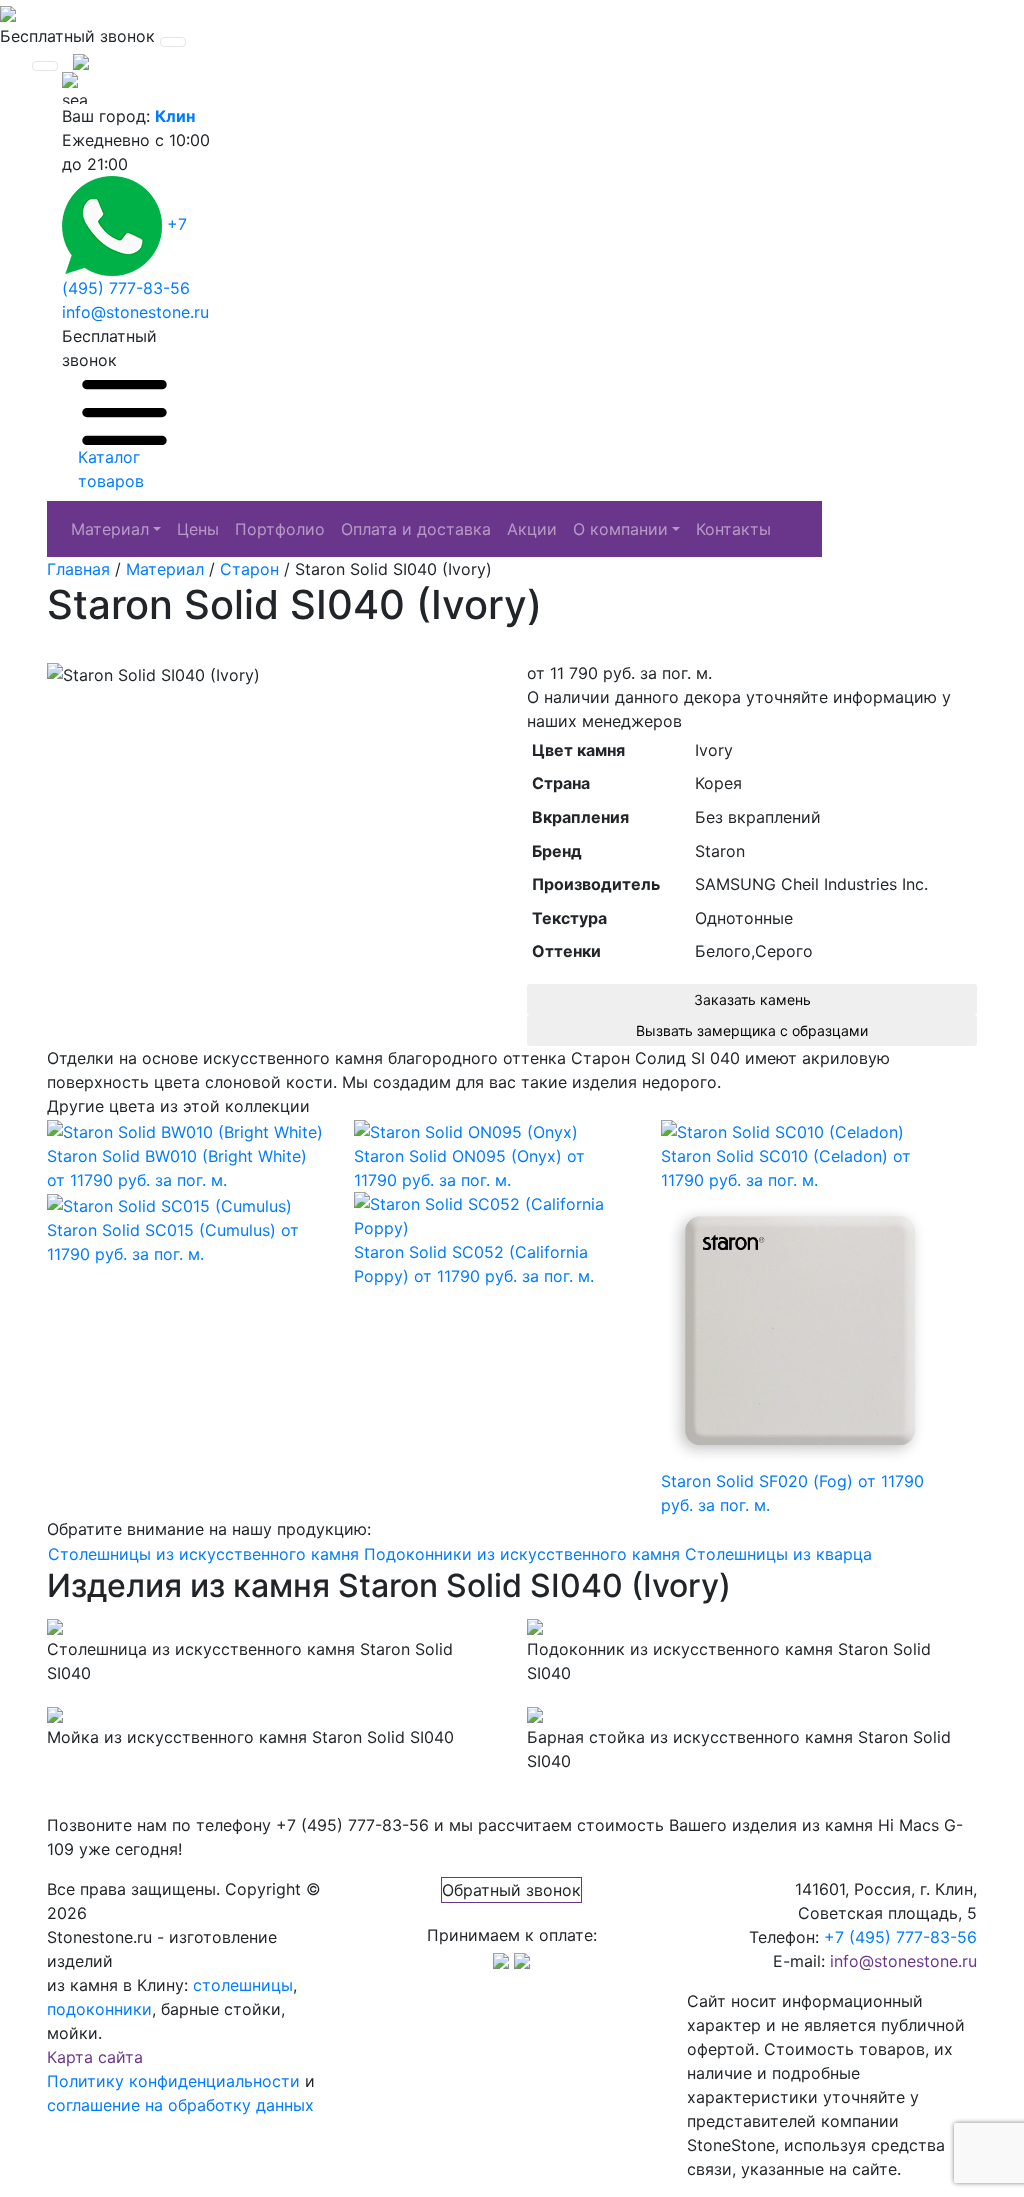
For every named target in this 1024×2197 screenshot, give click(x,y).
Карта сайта (95, 2057)
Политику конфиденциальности (173, 2081)
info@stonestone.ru (135, 312)
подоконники (99, 2009)
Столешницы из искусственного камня (203, 1554)
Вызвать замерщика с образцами (752, 1030)
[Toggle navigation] (173, 42)
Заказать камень (752, 999)
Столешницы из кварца (778, 1554)
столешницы (243, 1985)
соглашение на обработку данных (180, 2105)
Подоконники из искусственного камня (522, 1554)
